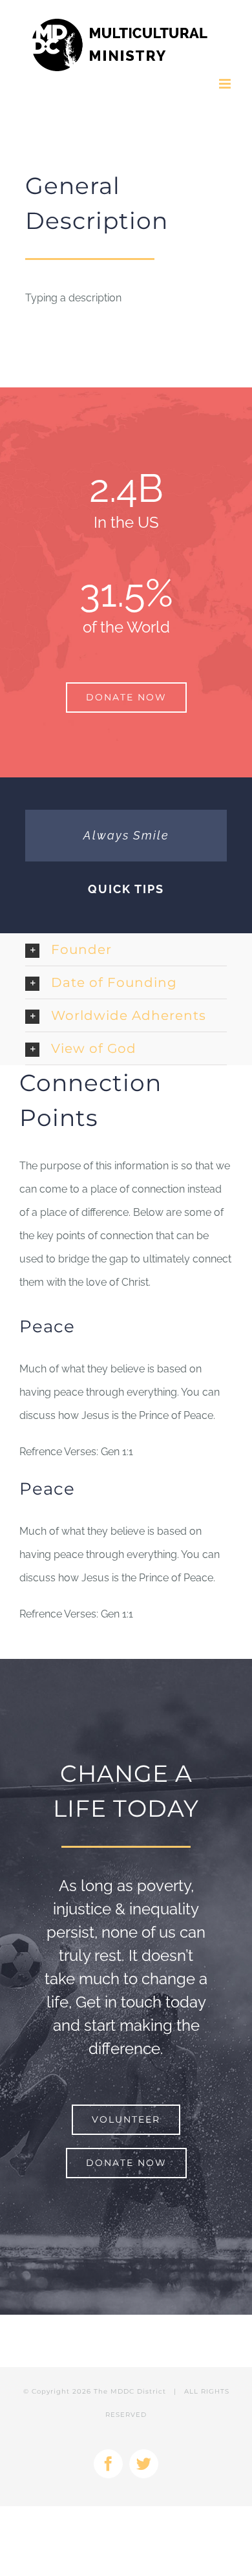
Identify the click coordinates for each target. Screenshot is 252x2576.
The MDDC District (130, 2391)
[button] (126, 949)
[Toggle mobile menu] (226, 84)
